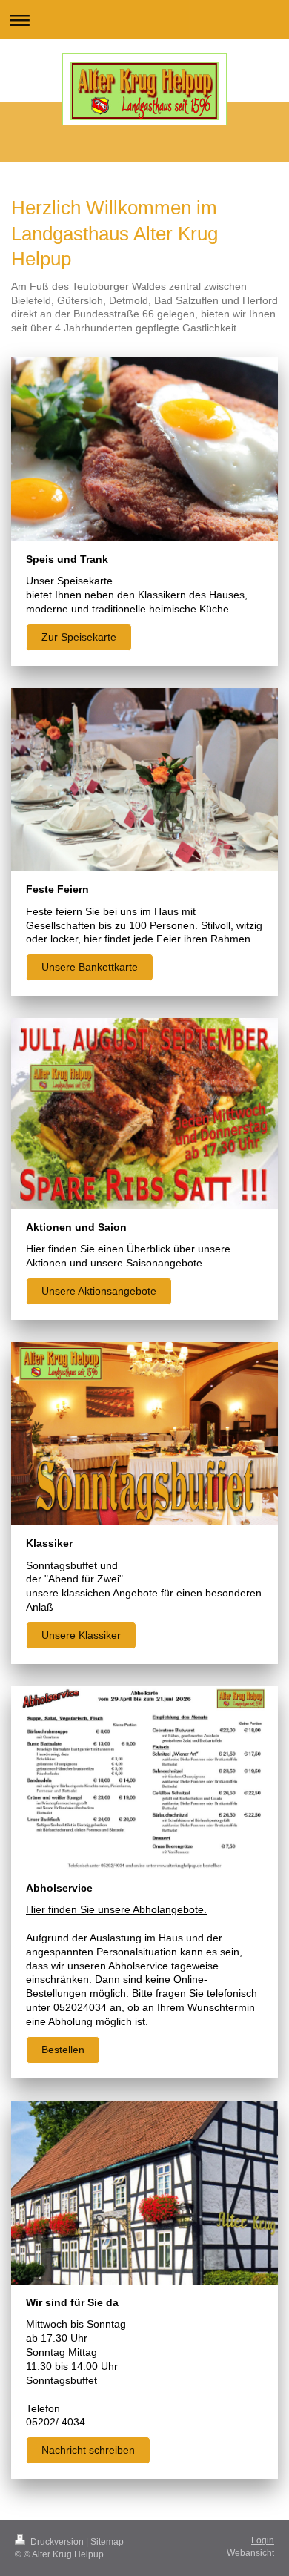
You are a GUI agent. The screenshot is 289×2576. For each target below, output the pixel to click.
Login (263, 2540)
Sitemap (107, 2542)
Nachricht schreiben (88, 2450)
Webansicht (250, 2553)
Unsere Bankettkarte (90, 967)
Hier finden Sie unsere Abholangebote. (116, 1909)
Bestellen (63, 2050)
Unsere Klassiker (81, 1635)
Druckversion (57, 2542)
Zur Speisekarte (79, 637)
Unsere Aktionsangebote (99, 1291)
